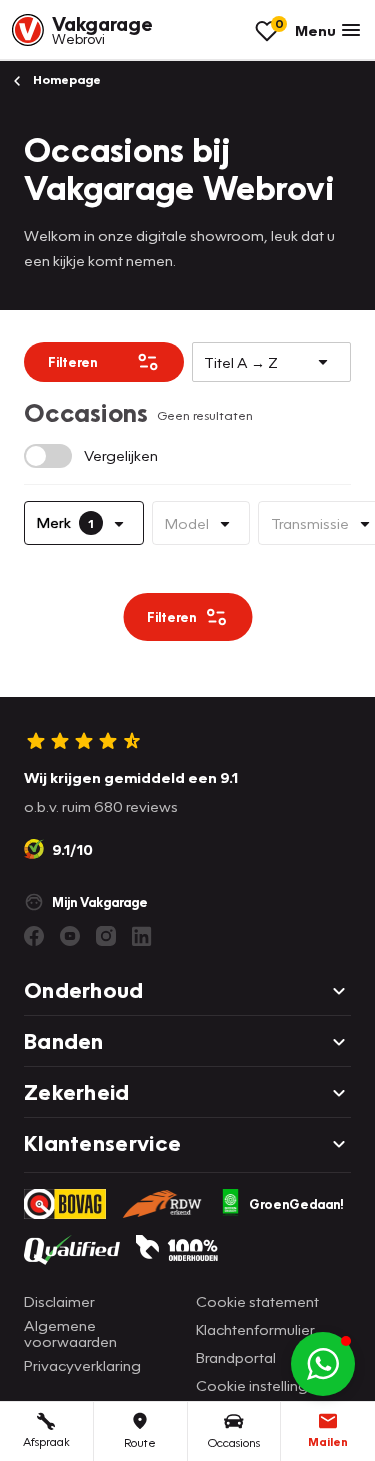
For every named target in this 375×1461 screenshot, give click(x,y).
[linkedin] (142, 936)
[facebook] (34, 936)
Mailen (328, 1441)
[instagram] (106, 936)
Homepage (65, 79)
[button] (323, 1364)
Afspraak (46, 1441)
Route (140, 1442)
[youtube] (70, 936)
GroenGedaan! (296, 1204)
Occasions (234, 1442)
